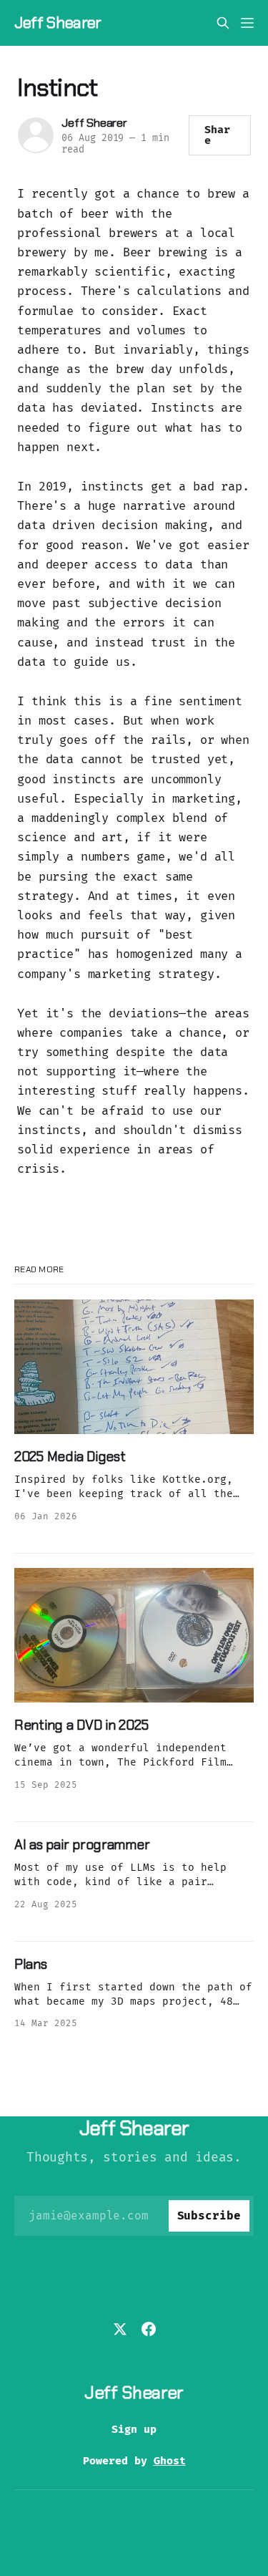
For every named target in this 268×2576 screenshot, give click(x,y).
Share (217, 135)
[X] (120, 2329)
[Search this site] (223, 23)
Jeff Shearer (58, 23)
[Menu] (247, 23)
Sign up (134, 2429)
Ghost (170, 2461)
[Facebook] (149, 2329)
